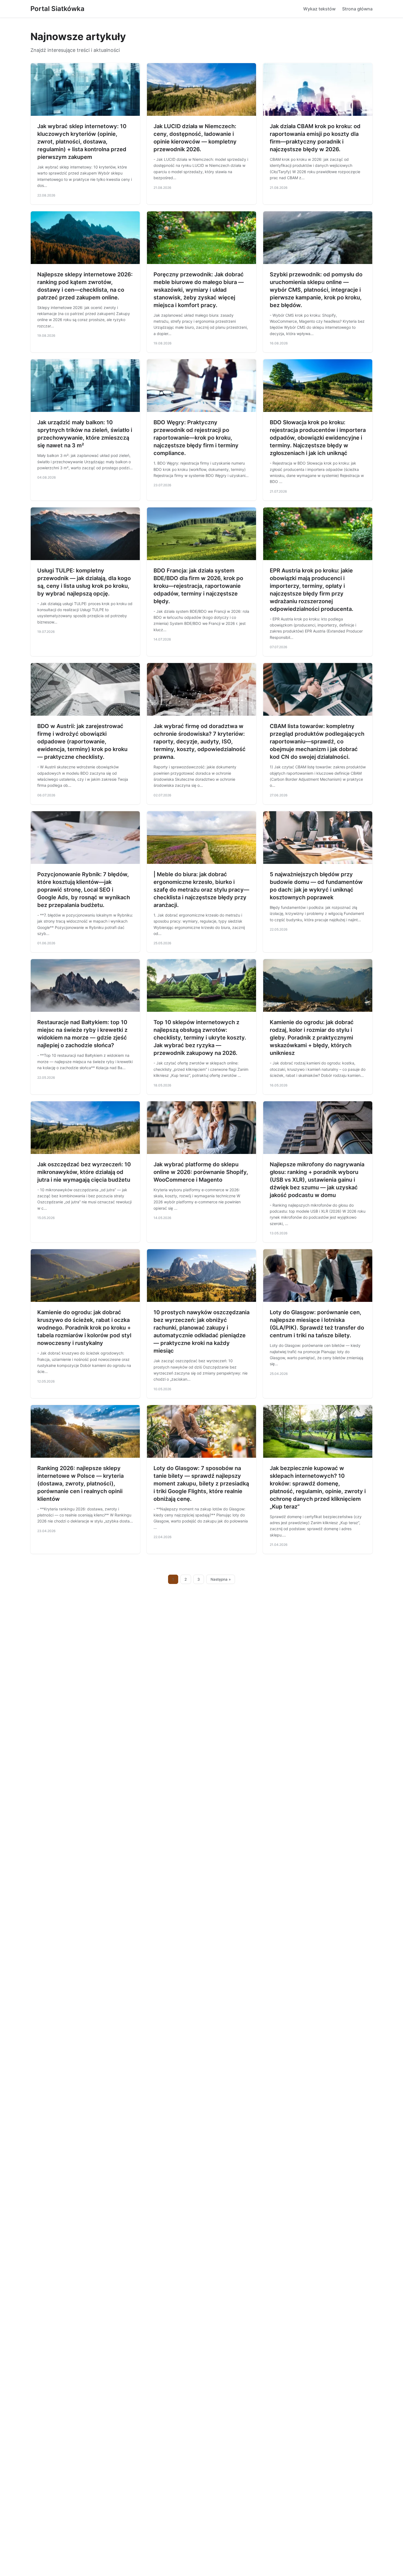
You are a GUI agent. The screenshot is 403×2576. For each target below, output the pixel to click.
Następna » (221, 1579)
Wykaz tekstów (319, 9)
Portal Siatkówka (57, 9)
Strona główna (357, 9)
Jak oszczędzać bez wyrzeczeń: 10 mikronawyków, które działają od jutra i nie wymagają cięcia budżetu (84, 1172)
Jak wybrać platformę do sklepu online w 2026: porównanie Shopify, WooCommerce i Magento (201, 1172)
